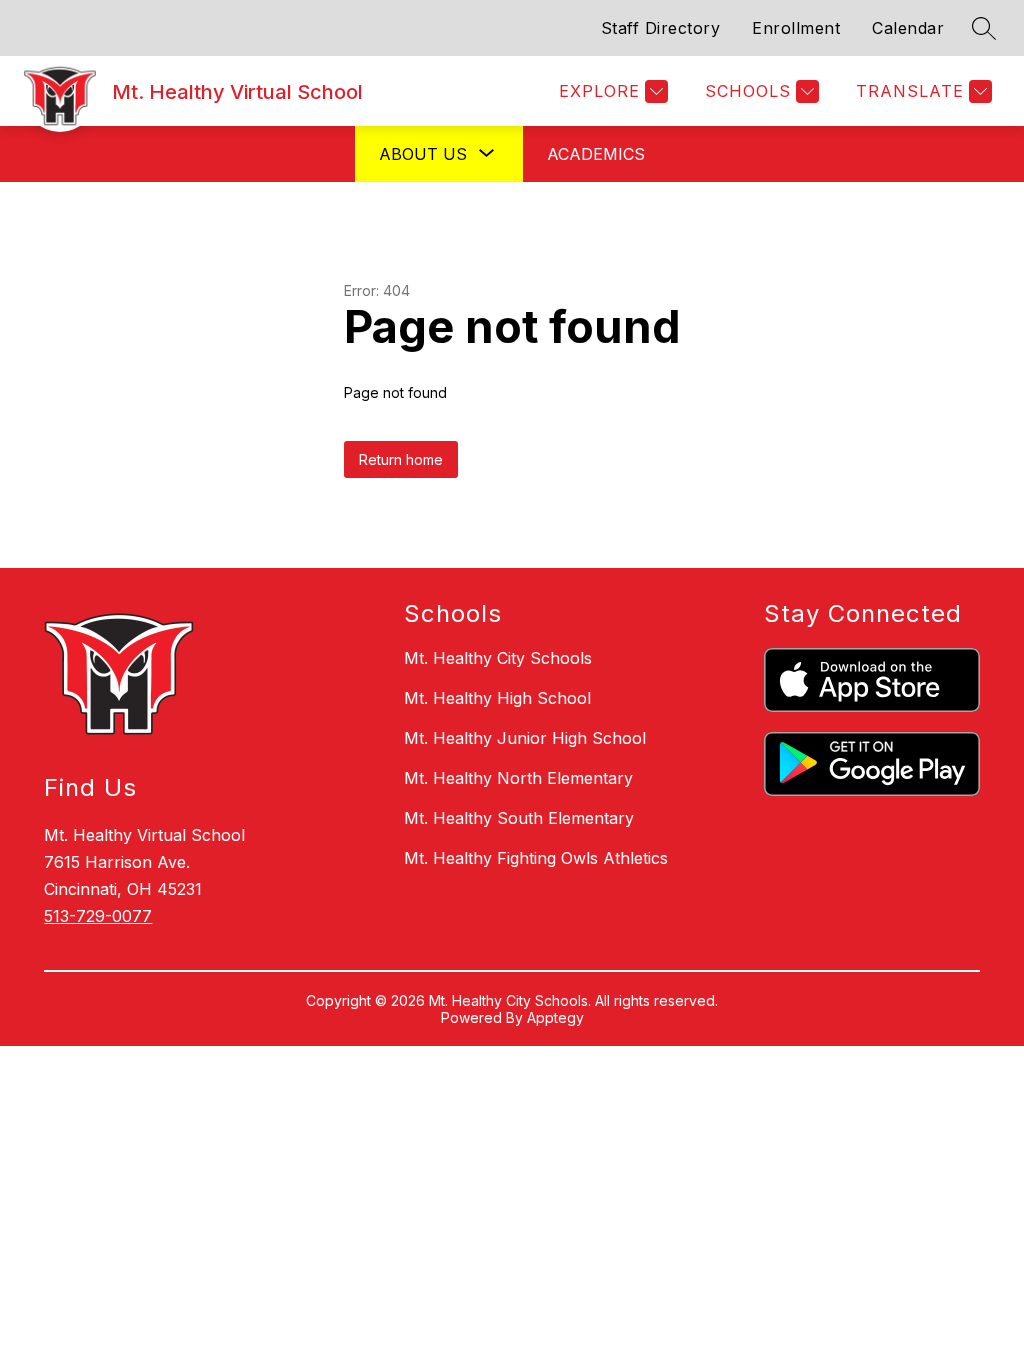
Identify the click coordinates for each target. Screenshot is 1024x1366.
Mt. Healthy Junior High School (525, 738)
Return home (401, 459)
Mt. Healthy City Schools (498, 658)
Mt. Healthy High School (497, 698)
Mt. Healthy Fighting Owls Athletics (536, 858)
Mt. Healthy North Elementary (518, 778)
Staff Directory (661, 28)
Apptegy (555, 1017)
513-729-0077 (98, 916)
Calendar (908, 28)
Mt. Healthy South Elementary (519, 818)
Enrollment (796, 28)
